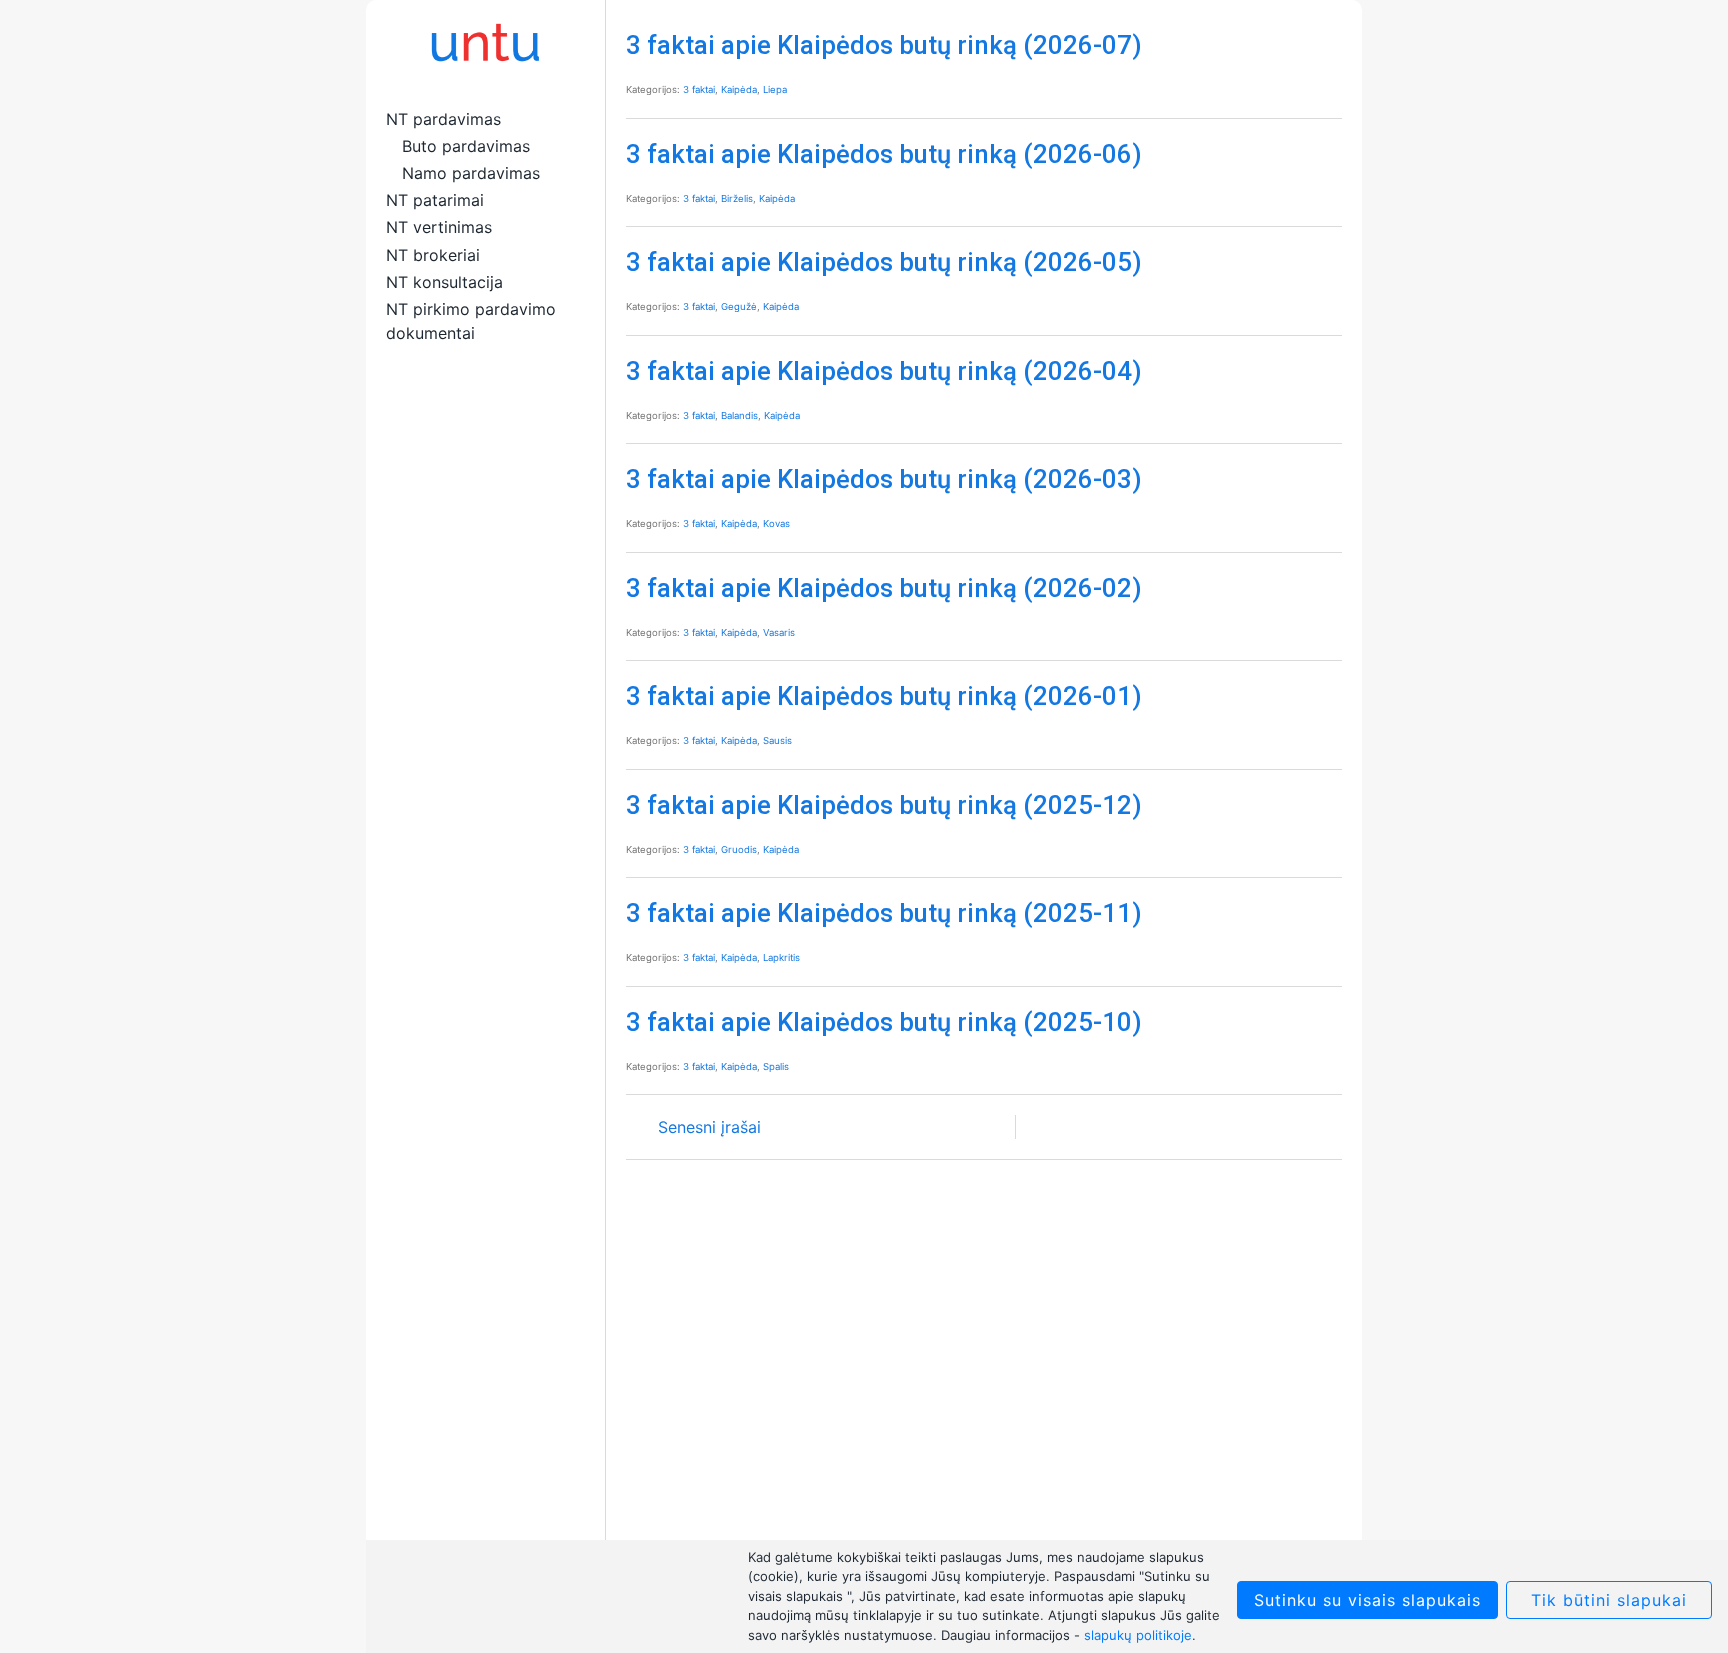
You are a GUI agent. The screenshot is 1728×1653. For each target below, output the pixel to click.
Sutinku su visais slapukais (1367, 1600)
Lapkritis (781, 957)
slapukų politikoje (1138, 1635)
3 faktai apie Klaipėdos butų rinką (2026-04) (884, 371)
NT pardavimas (443, 119)
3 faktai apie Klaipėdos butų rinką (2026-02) (884, 588)
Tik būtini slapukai (1609, 1600)
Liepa (775, 89)
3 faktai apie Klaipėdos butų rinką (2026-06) (884, 154)
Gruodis (739, 849)
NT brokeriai (433, 255)
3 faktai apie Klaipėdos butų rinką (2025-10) (884, 1022)
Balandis (739, 415)
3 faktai (699, 89)
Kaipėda (739, 89)
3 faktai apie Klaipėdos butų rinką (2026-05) (884, 262)
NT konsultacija (444, 282)
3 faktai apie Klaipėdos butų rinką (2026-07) (884, 45)
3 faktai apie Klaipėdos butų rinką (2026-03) (884, 479)
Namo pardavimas (471, 173)
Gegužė (739, 306)
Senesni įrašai (709, 1127)
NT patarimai (435, 200)
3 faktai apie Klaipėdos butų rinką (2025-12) (884, 805)
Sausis (777, 740)
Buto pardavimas (466, 146)
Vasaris (779, 632)
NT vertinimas (439, 227)
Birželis (737, 198)
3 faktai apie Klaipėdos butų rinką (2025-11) (884, 913)
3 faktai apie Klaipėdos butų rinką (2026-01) (884, 696)
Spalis (776, 1066)
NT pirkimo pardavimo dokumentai (471, 321)
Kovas (776, 523)
